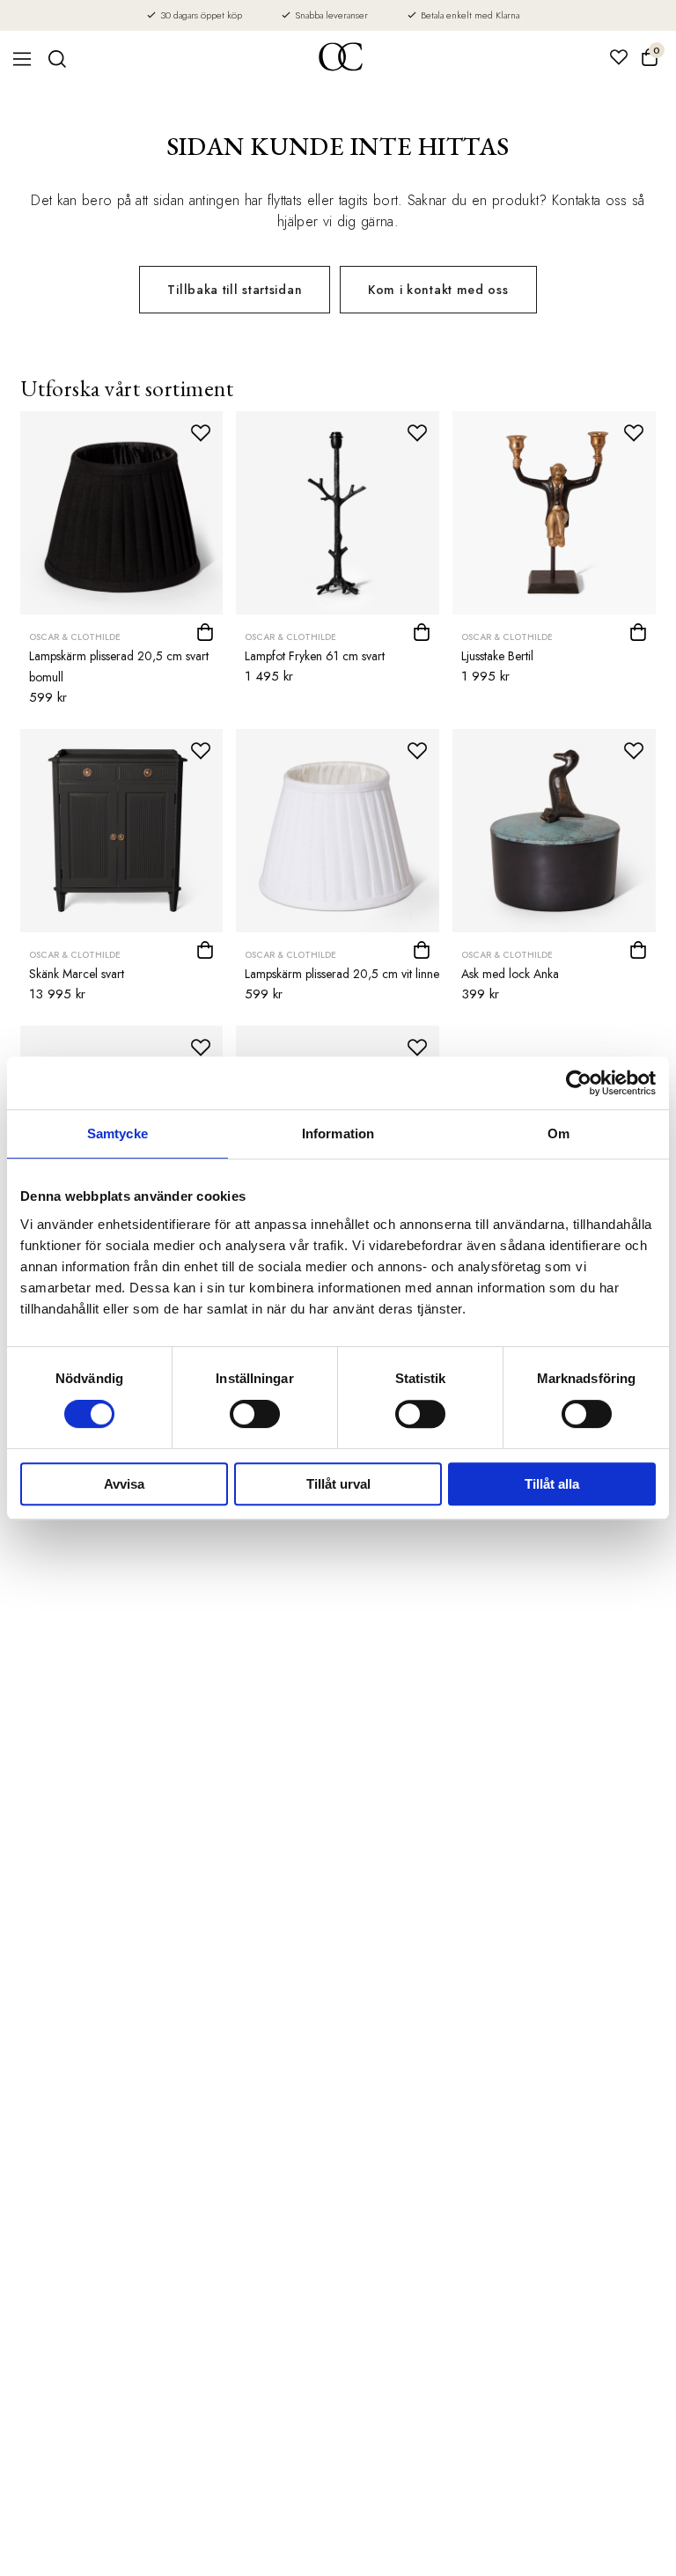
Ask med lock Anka (510, 974)
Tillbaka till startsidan (235, 290)
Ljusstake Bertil (497, 656)
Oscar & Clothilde (75, 637)
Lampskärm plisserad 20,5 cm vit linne (342, 974)
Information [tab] (338, 1133)
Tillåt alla (552, 1484)
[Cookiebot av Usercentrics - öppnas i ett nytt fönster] (579, 1083)
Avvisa (124, 1484)
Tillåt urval (338, 1484)
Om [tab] (558, 1133)
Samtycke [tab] (118, 1133)
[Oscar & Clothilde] (341, 59)
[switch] (255, 1414)
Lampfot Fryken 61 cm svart (315, 656)
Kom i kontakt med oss (438, 290)
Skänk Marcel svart (77, 974)
